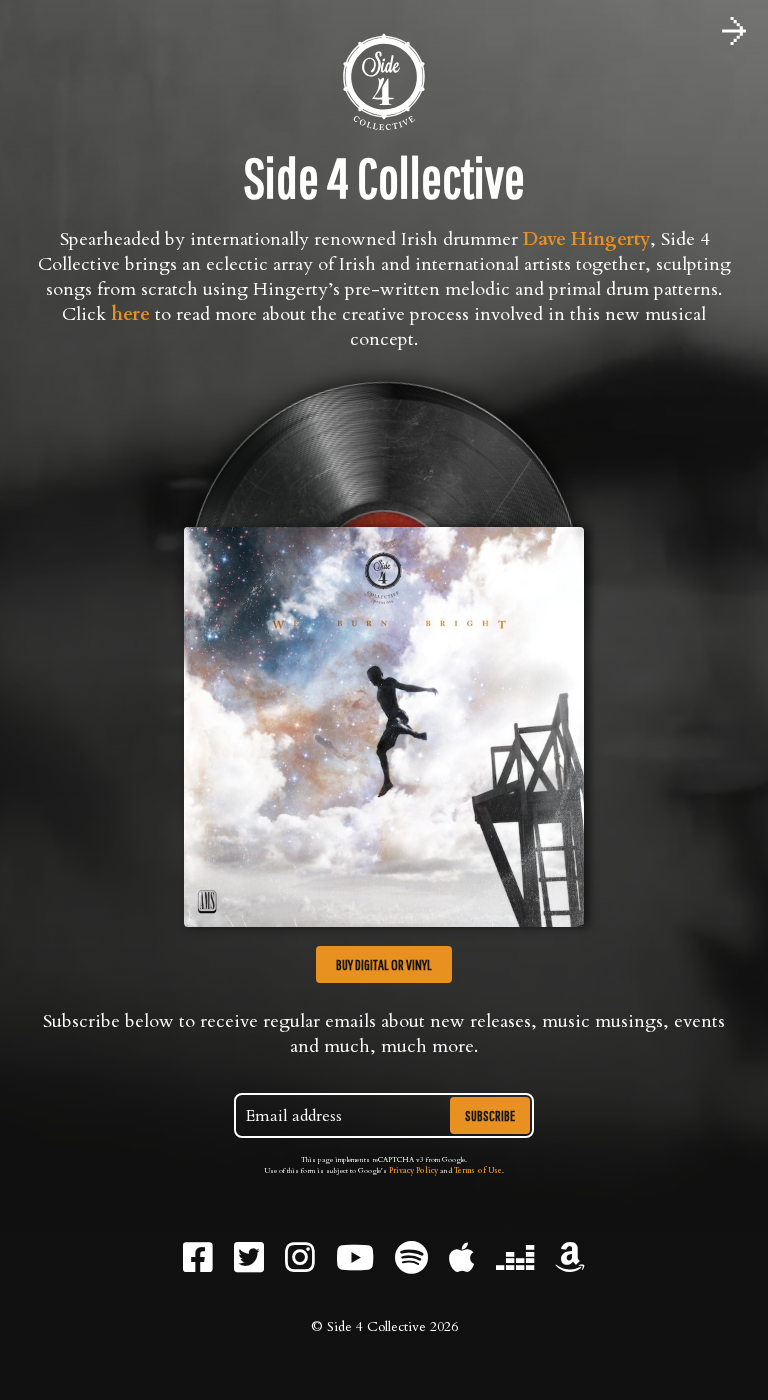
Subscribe (490, 1115)
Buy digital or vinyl (384, 964)
